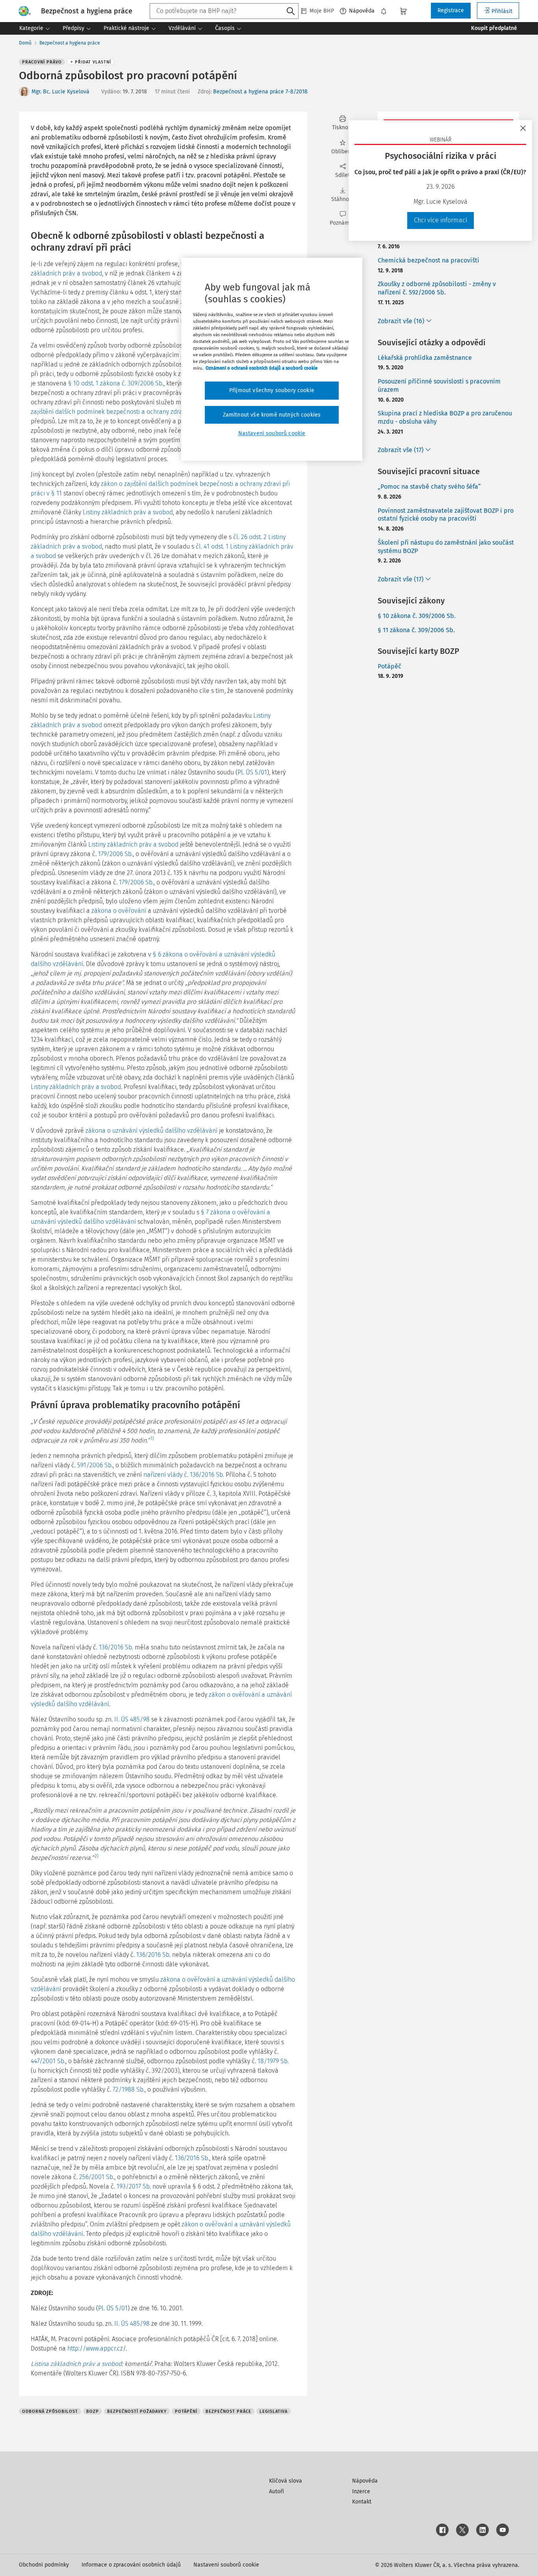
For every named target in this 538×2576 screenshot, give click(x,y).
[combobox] (224, 11)
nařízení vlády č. (166, 1475)
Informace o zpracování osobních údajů (131, 2565)
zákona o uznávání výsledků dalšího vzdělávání (151, 1131)
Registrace (451, 10)
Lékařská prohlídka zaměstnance (425, 358)
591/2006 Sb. (95, 1465)
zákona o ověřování (119, 911)
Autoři (276, 2491)
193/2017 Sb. (134, 2186)
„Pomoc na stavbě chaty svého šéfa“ (429, 487)
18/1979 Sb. (273, 2061)
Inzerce (361, 2491)
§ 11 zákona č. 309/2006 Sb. (416, 630)
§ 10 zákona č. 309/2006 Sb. (417, 616)
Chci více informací (441, 220)
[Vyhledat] (291, 11)
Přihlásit (502, 11)
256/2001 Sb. (97, 2177)
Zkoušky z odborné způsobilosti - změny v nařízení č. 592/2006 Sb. (437, 288)
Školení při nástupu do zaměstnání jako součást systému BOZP (446, 547)
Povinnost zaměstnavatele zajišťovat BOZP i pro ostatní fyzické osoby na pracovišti (446, 515)
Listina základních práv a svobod (76, 2364)
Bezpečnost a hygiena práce (70, 43)
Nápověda (362, 11)
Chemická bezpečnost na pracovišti (429, 260)
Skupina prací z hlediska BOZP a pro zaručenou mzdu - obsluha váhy (445, 417)
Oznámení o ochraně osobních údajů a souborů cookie (262, 368)
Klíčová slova (286, 2481)
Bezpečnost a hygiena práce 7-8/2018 (260, 92)
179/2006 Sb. (115, 854)
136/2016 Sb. (207, 1475)
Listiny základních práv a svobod (128, 512)
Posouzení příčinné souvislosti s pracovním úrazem (439, 385)
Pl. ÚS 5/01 (252, 772)
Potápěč (390, 666)
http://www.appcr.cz (95, 2348)
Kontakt (362, 2502)
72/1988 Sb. (129, 2089)
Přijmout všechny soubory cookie (272, 390)
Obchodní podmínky (44, 2565)
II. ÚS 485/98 (132, 1719)
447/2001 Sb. (48, 2061)
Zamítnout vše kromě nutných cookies (272, 415)
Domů (25, 43)
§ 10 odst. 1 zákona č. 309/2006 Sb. (116, 383)
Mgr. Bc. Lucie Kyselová (60, 92)
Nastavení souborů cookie (226, 2565)
